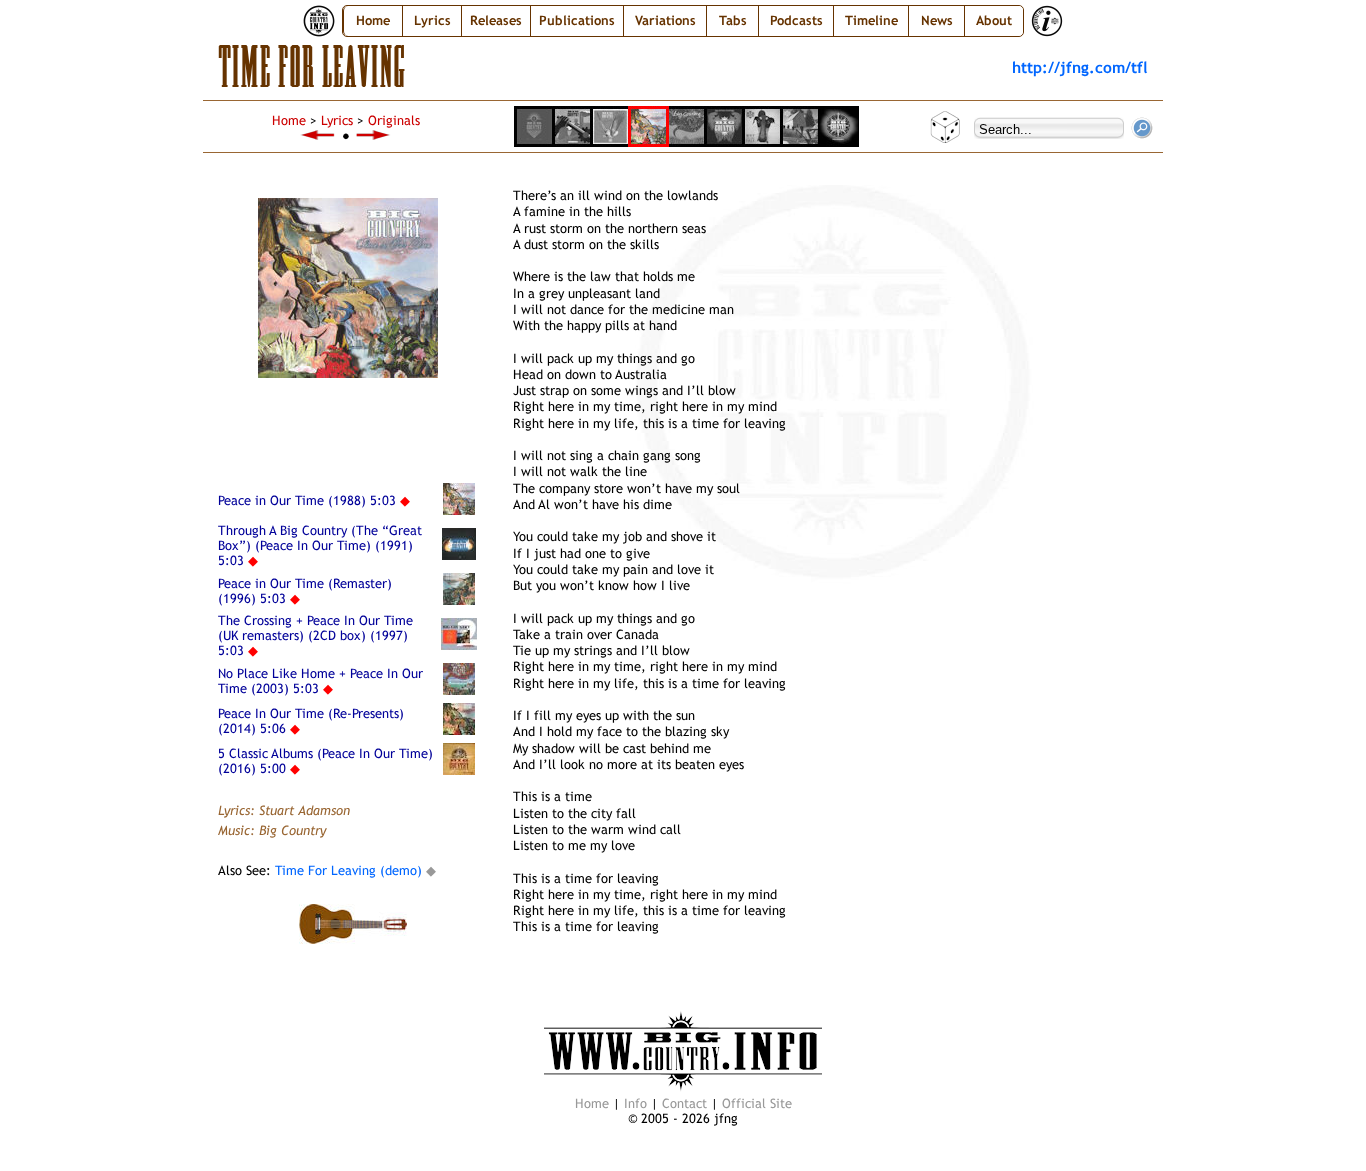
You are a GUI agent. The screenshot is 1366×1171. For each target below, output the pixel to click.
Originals (394, 120)
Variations (665, 20)
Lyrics (337, 120)
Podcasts (796, 20)
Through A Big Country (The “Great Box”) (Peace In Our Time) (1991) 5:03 (320, 545)
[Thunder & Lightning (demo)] (318, 135)
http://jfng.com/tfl (1080, 67)
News (937, 20)
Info (635, 1103)
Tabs (733, 20)
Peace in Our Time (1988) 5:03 (307, 500)
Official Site (757, 1103)
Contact (684, 1103)
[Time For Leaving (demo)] (374, 135)
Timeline (871, 20)
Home (373, 20)
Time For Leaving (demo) (346, 870)
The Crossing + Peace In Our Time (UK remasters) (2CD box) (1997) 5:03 (315, 635)
